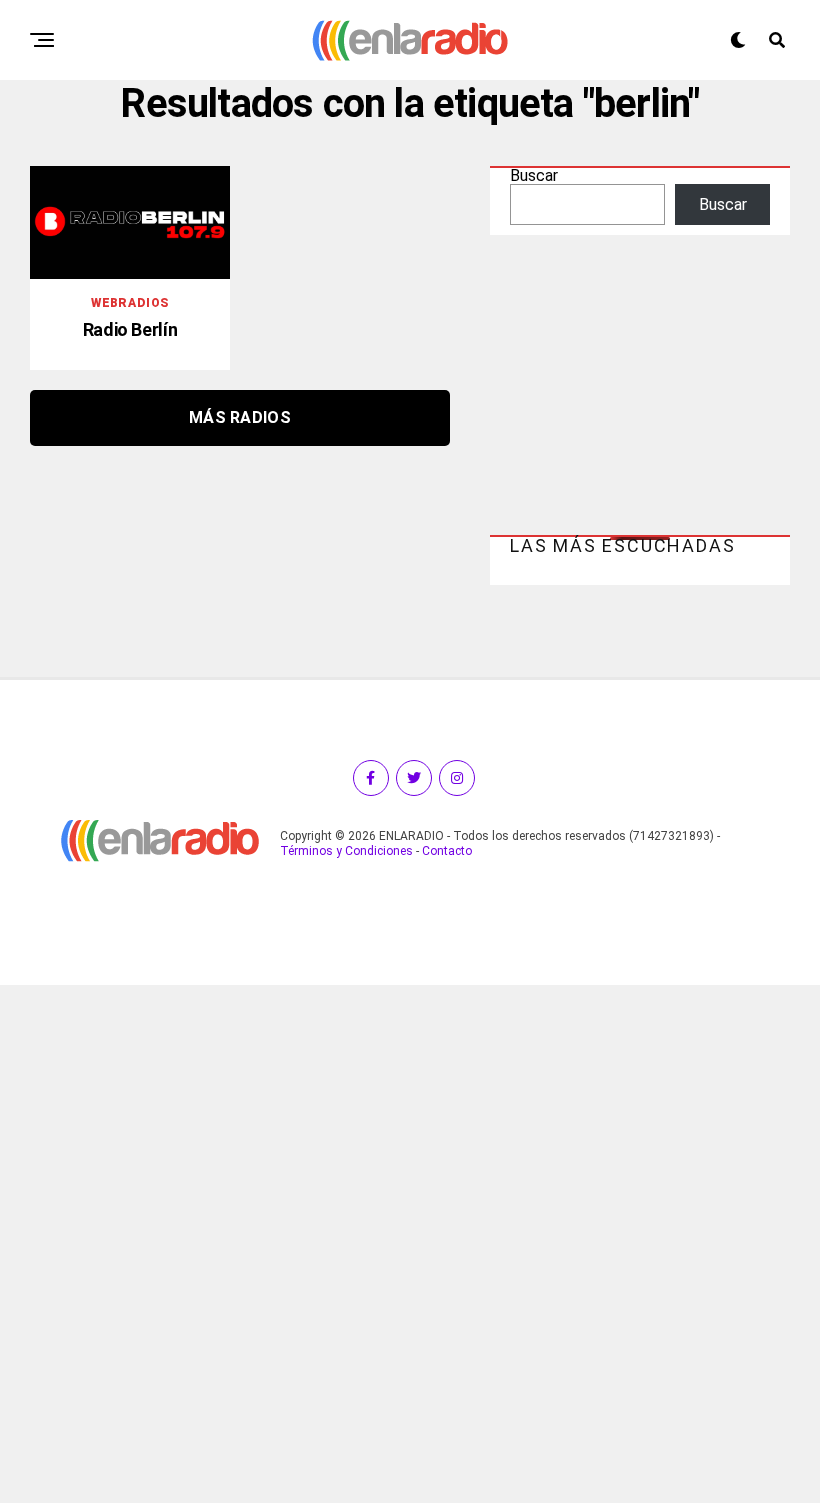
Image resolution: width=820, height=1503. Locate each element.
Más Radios (240, 417)
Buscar (534, 175)
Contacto (447, 851)
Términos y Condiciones (346, 851)
